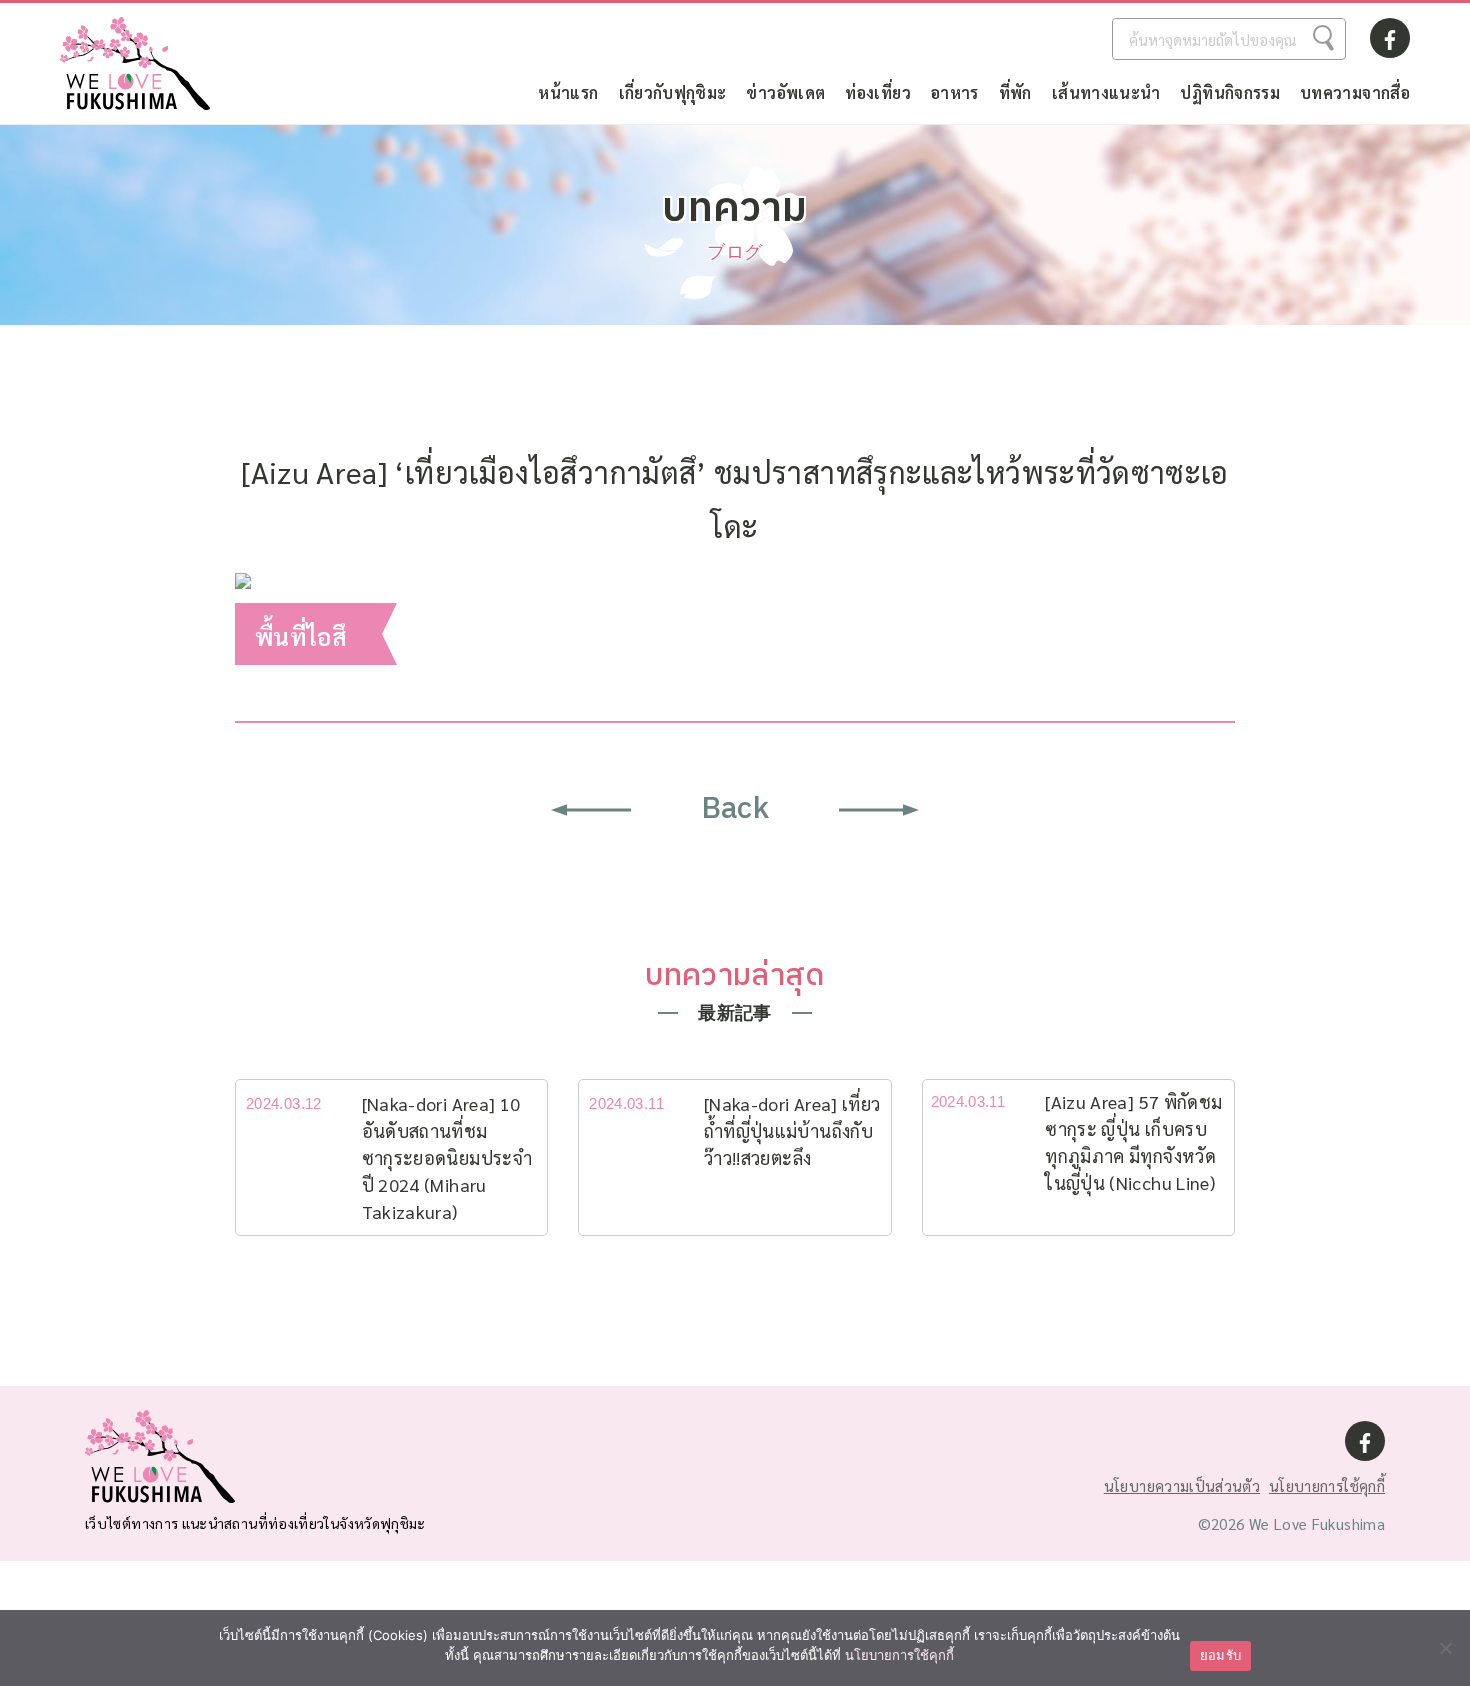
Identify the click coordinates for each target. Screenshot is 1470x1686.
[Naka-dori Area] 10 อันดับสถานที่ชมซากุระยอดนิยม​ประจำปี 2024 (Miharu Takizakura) (447, 1157)
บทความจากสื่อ (1355, 92)
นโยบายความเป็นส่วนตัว (1182, 1485)
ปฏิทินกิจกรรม (1230, 92)
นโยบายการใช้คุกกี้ (1327, 1485)
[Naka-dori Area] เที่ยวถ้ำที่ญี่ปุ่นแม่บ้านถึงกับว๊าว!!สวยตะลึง (792, 1130)
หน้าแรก (568, 92)
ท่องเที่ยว (878, 92)
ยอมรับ (1220, 1655)
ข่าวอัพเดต (785, 92)
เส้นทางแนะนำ (1106, 92)
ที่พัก (1015, 92)
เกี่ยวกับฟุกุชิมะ (673, 92)
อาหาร (955, 92)
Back (735, 809)
